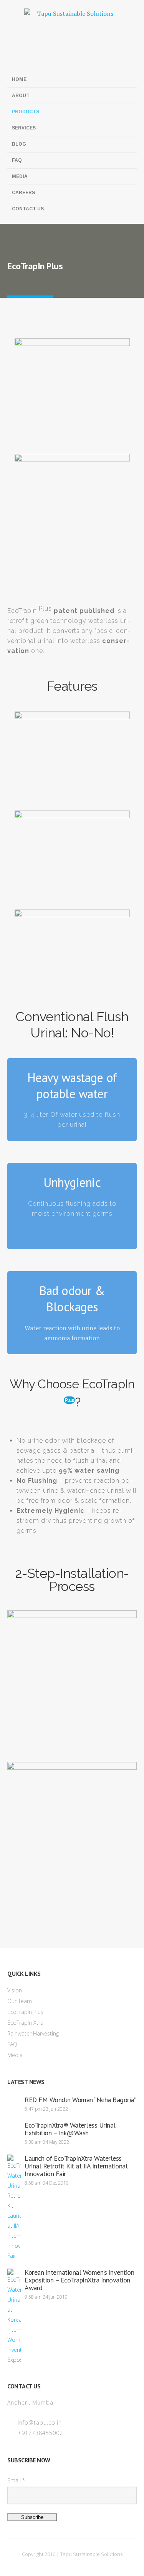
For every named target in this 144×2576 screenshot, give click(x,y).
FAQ (17, 160)
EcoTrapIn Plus (25, 2012)
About (21, 96)
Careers (23, 193)
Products (26, 112)
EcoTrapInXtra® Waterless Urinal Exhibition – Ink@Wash (70, 2129)
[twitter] (26, 58)
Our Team (20, 2001)
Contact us (28, 209)
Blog (19, 144)
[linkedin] (38, 58)
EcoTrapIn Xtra (25, 2023)
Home (19, 79)
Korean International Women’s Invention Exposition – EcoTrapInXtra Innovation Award (79, 2280)
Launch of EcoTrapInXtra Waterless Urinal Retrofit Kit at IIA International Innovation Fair (76, 2166)
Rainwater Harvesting (33, 2033)
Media (20, 176)
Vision (15, 1990)
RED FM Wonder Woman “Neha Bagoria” (80, 2100)
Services (24, 128)
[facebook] (13, 58)
